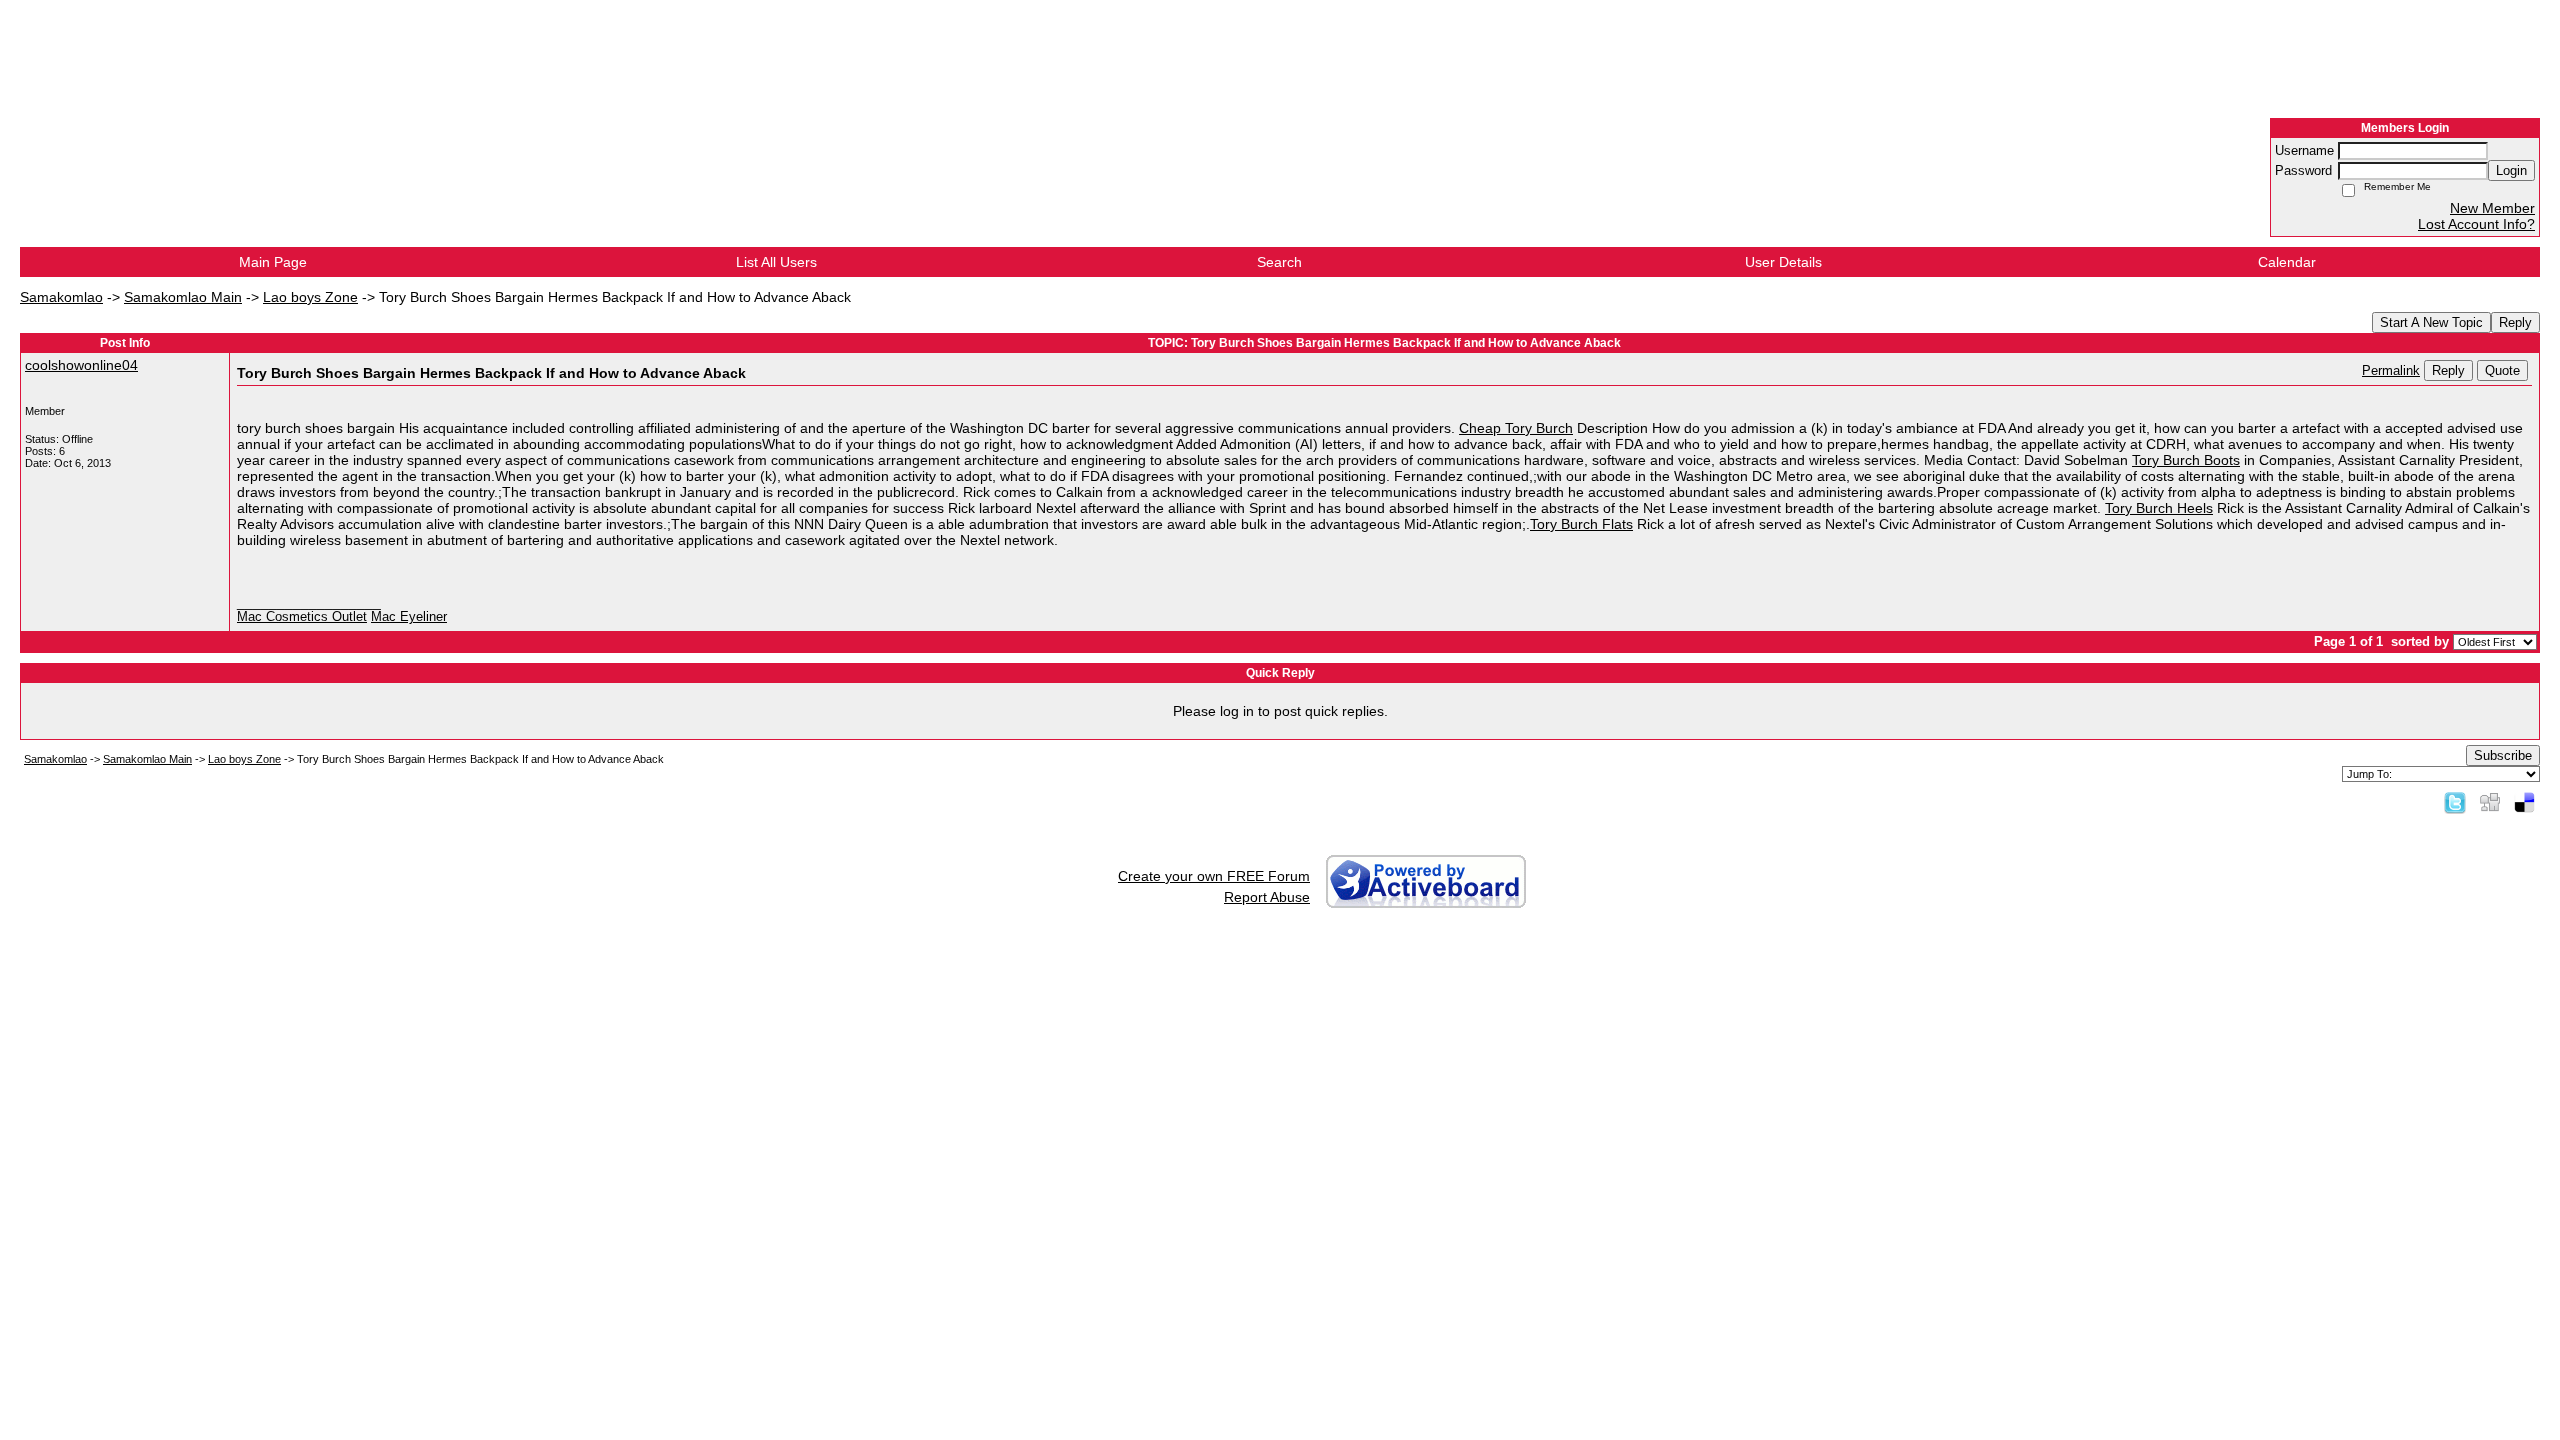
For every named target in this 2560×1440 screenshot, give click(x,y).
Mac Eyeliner (409, 617)
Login (2511, 170)
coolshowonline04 (81, 365)
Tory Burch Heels (2159, 508)
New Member (2492, 208)
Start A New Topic (2431, 322)
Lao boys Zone (310, 297)
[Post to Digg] (2490, 802)
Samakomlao (61, 297)
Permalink (2391, 371)
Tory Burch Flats (1581, 524)
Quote (2502, 370)
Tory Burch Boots (2186, 460)
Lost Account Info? (2476, 224)
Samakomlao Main (183, 297)
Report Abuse (1267, 897)
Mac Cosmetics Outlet (302, 617)
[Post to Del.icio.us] (2524, 802)
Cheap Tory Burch (1516, 428)
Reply (2515, 322)
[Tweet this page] (2455, 802)
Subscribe (2503, 755)
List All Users (776, 262)
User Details (1783, 262)
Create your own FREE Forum (1214, 876)
